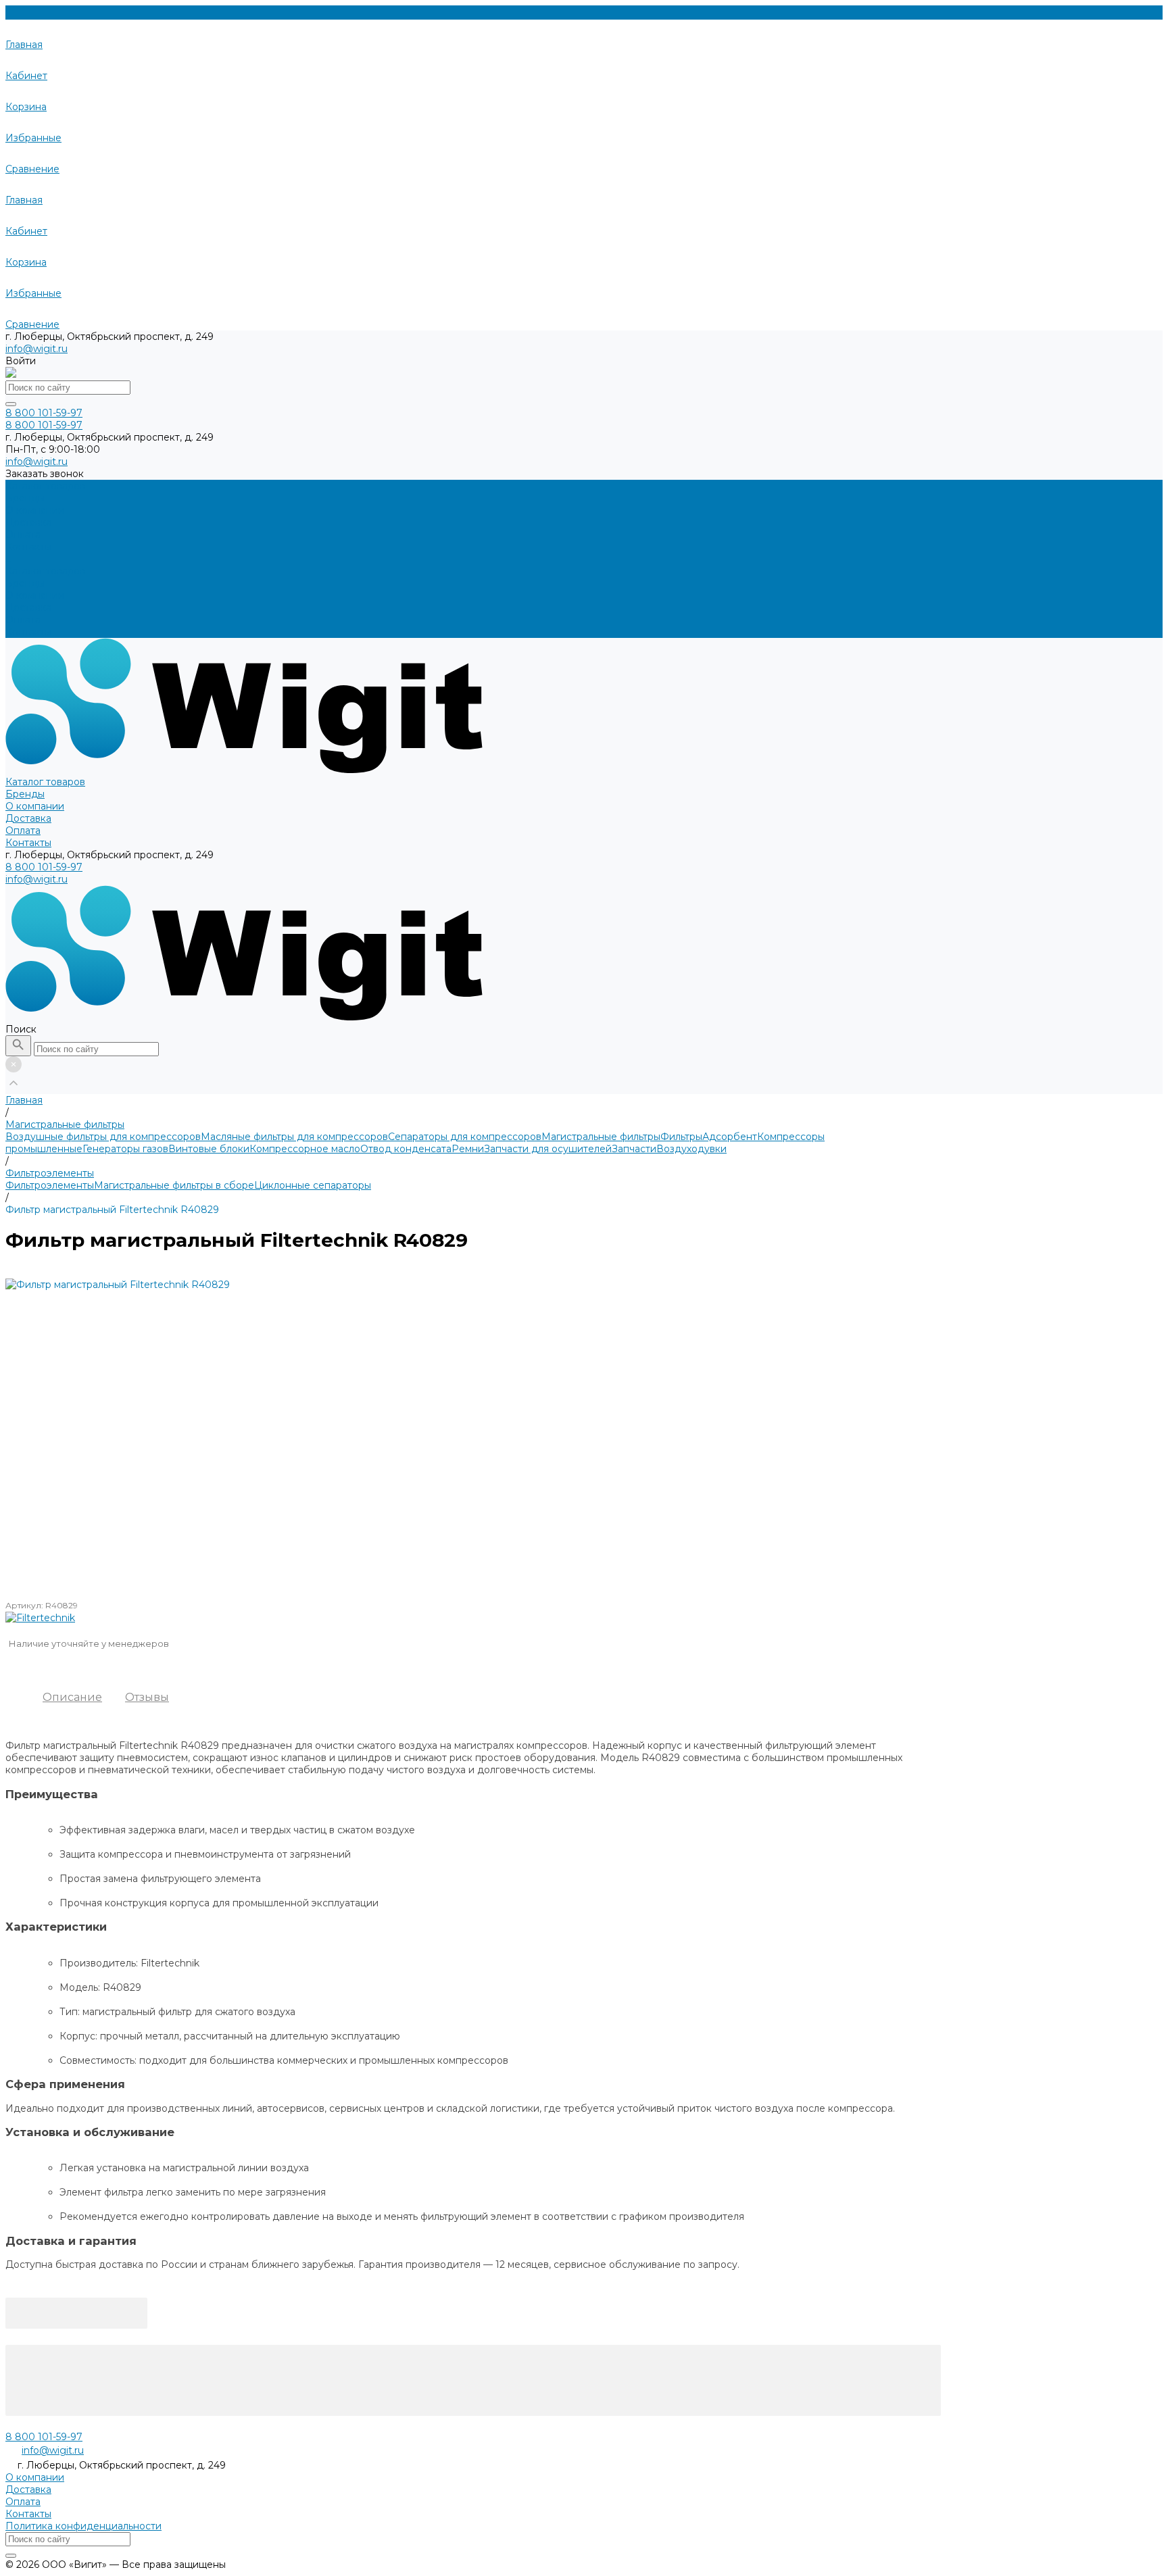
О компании (35, 595)
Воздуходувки (691, 1149)
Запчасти (634, 1149)
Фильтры (681, 1137)
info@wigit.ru (36, 349)
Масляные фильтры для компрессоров (294, 1137)
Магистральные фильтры (601, 1137)
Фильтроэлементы (50, 1185)
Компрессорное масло (305, 1149)
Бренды (25, 583)
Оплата (23, 620)
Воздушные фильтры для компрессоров (103, 1137)
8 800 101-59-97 (44, 867)
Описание (72, 1697)
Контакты (28, 632)
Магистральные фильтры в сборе (174, 1185)
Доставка (28, 608)
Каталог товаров (45, 571)
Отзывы (147, 1697)
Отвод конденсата (406, 1149)
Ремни (468, 1149)
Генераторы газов (125, 1149)
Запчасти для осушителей (548, 1149)
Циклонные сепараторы (313, 1185)
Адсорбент (730, 1137)
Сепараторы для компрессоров (465, 1137)
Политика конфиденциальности (83, 2526)
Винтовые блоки (209, 1149)
